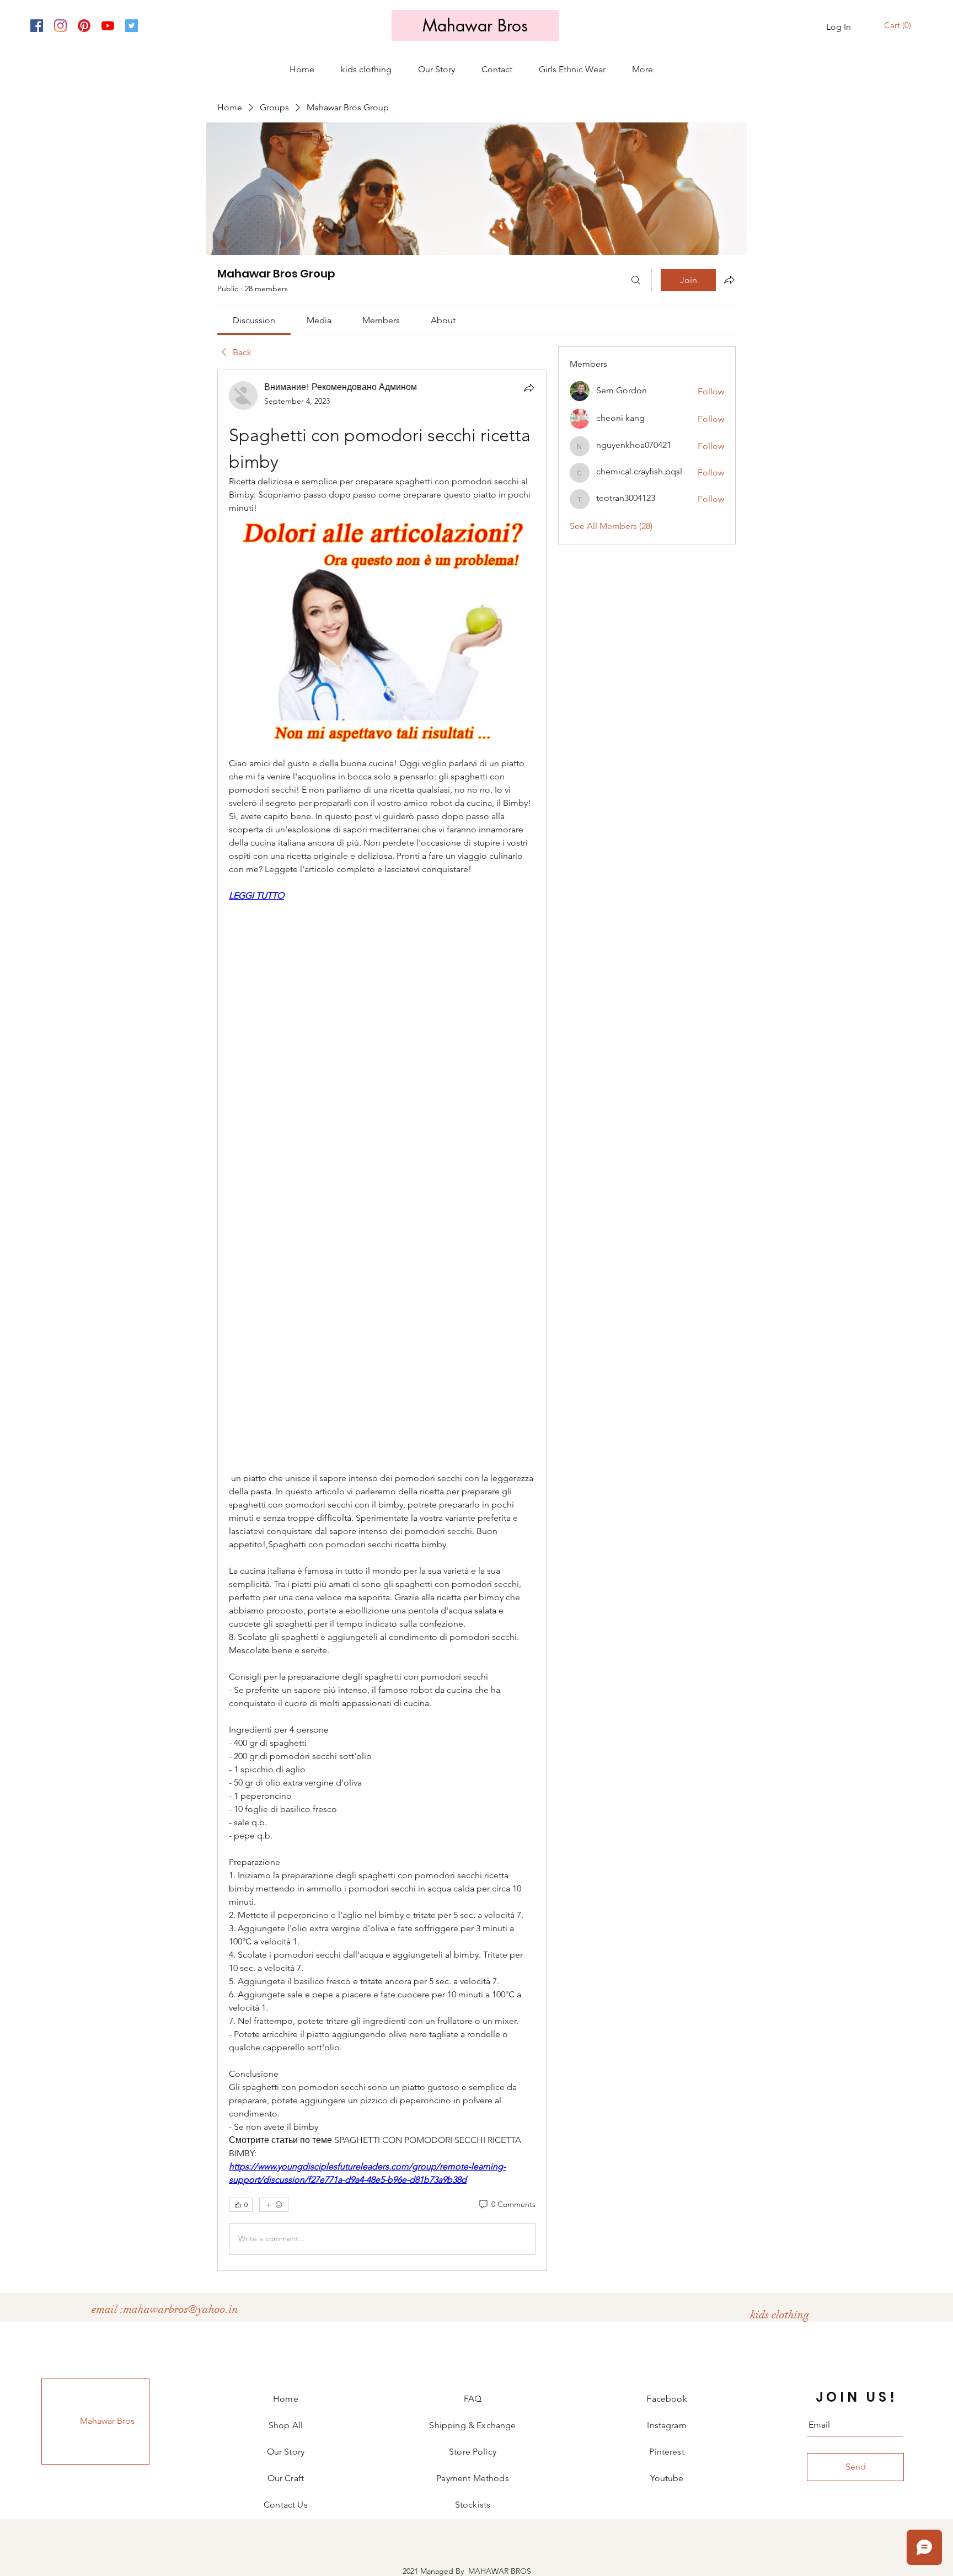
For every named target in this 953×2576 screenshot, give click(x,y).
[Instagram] (60, 26)
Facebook (666, 2399)
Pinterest (666, 2452)
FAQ (473, 2399)
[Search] (636, 280)
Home (286, 2399)
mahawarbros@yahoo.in (181, 2309)
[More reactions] (274, 2205)
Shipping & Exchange (472, 2425)
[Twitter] (132, 26)
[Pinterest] (84, 26)
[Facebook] (37, 26)
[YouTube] (108, 26)
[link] (254, 320)
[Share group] (729, 280)
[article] (382, 1320)
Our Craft (286, 2478)
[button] (899, 26)
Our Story (286, 2452)
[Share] (529, 388)
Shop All (286, 2425)
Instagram (666, 2425)
